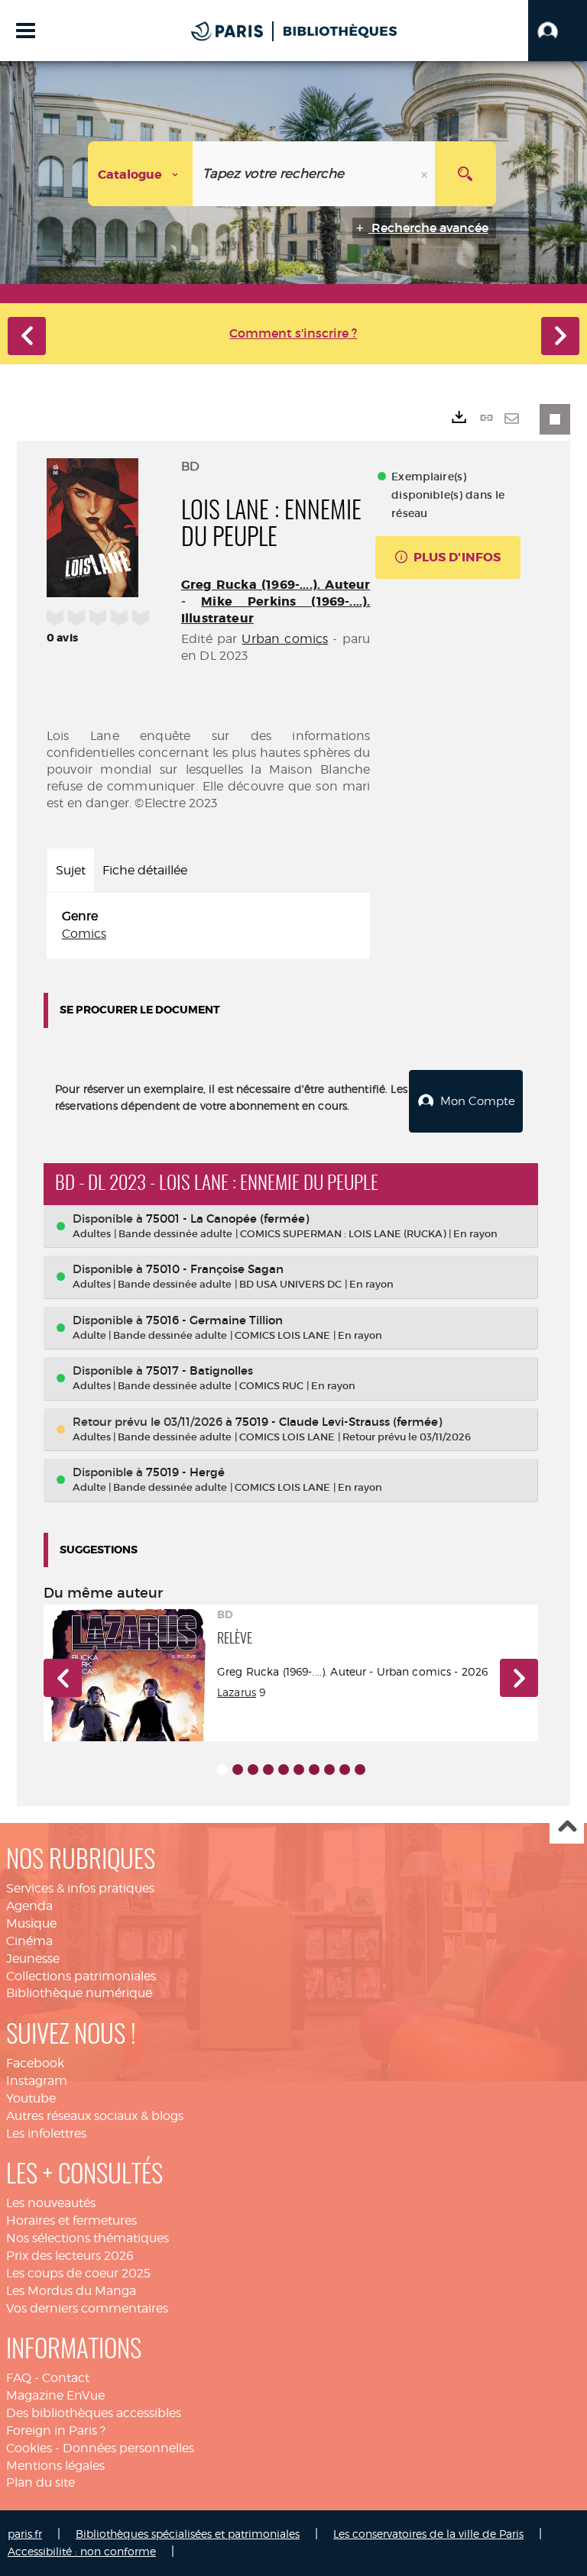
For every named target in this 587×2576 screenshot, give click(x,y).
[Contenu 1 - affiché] (222, 1770)
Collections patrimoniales (81, 1976)
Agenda (29, 1906)
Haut (567, 1827)
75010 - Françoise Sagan (215, 1269)
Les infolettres (46, 2133)
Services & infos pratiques (80, 1888)
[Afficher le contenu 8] (329, 1770)
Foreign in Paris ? (56, 2431)
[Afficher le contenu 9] (345, 1770)
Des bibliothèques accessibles (94, 2413)
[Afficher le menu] (26, 31)
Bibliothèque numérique (79, 1993)
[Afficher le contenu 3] (253, 1770)
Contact (66, 2378)
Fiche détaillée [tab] (145, 870)
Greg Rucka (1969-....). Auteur (276, 585)
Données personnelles (128, 2448)
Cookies (29, 2448)
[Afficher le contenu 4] (268, 1770)
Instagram (37, 2081)
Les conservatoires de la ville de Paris (428, 2534)
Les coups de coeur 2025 (78, 2273)
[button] (558, 31)
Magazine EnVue (55, 2395)
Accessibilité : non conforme (82, 2551)
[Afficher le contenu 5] (284, 1770)
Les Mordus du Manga (71, 2291)
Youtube (31, 2098)
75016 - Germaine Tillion (214, 1320)
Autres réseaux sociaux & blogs (95, 2116)
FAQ (19, 2378)
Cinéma (29, 1941)
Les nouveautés (51, 2203)
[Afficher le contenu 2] (238, 1770)
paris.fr (25, 2534)
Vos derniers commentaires (87, 2308)
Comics (84, 934)
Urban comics (285, 639)
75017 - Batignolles (199, 1370)
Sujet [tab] (71, 870)
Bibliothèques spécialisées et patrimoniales (188, 2534)
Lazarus (237, 1692)
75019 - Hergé (185, 1472)
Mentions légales (55, 2466)
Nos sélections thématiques (88, 2238)
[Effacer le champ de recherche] (426, 174)
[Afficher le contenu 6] (299, 1770)
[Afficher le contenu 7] (314, 1770)
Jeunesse (33, 1959)
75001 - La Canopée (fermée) (227, 1219)
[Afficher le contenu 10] (360, 1770)
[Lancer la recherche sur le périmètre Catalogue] (465, 174)
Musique (31, 1923)
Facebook (35, 2063)
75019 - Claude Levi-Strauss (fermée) (339, 1422)
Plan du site (41, 2482)
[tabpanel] (208, 926)
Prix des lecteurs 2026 (70, 2256)
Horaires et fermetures (71, 2220)
